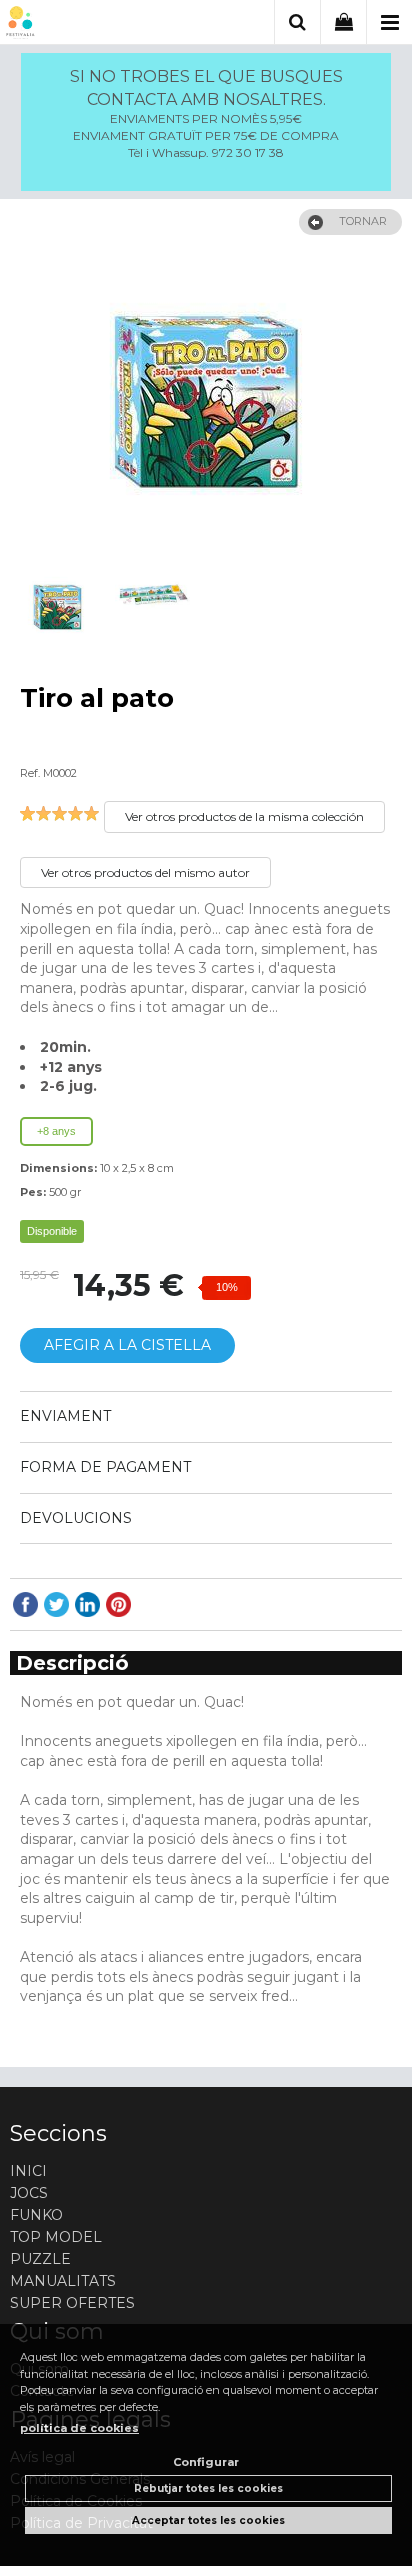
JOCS (29, 2193)
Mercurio (41, 749)
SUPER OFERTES (72, 2303)
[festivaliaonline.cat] (20, 25)
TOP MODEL (56, 2237)
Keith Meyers (52, 726)
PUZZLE (40, 2259)
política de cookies (79, 2428)
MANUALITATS (63, 2281)
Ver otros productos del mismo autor (145, 872)
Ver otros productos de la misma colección (244, 816)
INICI (28, 2171)
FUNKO (36, 2215)
